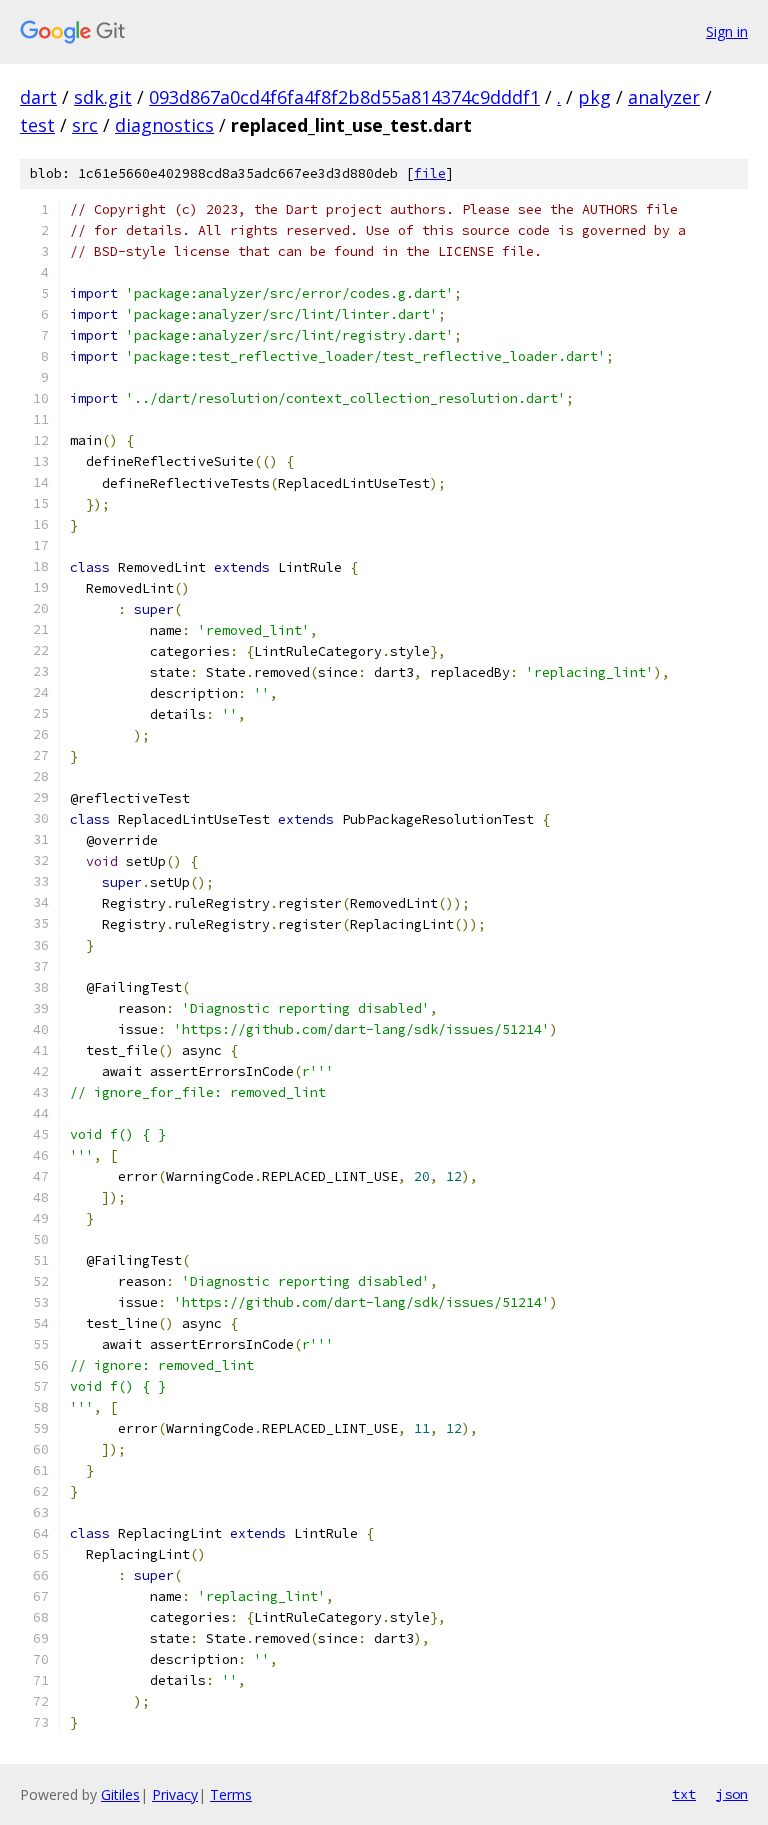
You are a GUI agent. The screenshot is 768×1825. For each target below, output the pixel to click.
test (37, 125)
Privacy (175, 1794)
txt (684, 1794)
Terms (231, 1794)
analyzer (664, 97)
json (732, 1794)
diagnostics (164, 125)
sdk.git (103, 97)
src (85, 125)
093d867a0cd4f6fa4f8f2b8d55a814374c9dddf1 (344, 97)
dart (38, 97)
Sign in (727, 31)
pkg (594, 97)
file (430, 173)
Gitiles (120, 1794)
